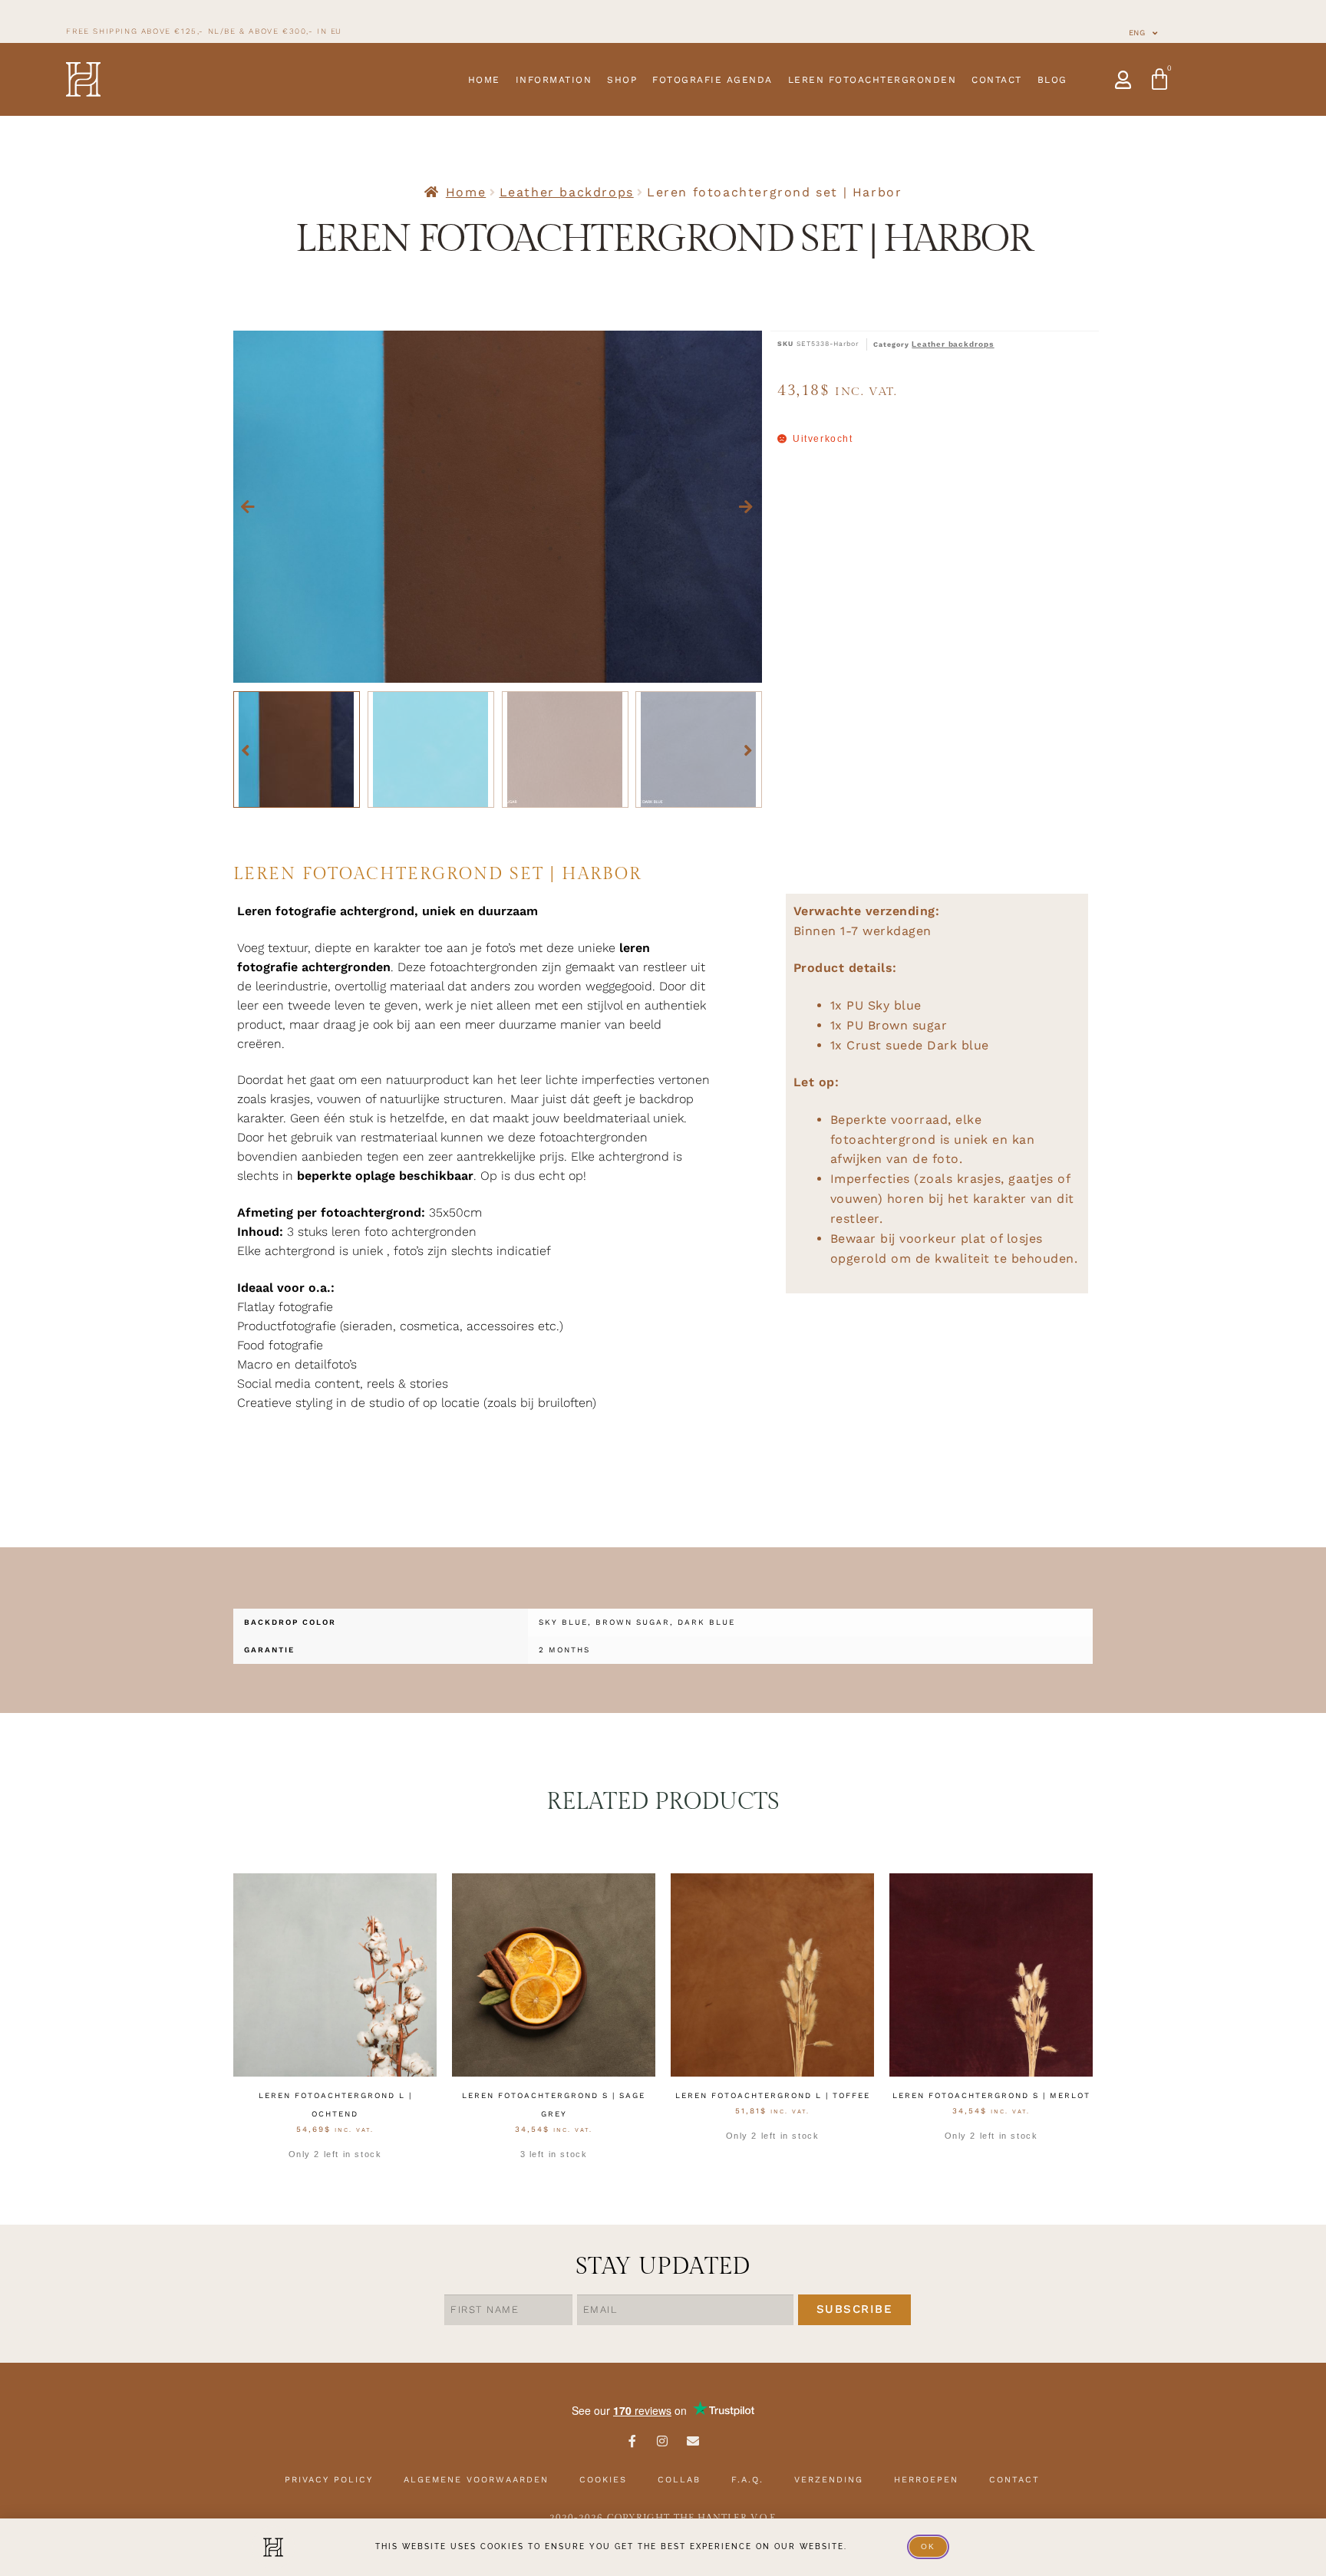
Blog (1052, 80)
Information (554, 80)
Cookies (603, 2480)
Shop (622, 80)
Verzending (829, 2480)
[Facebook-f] (632, 2441)
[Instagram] (663, 2441)
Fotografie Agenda (712, 80)
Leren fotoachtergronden (872, 80)
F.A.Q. (747, 2480)
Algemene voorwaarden (476, 2480)
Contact (997, 80)
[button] (249, 507)
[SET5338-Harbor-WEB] (498, 507)
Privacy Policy (329, 2480)
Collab (679, 2480)
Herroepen (926, 2480)
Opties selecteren (335, 2179)
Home (484, 80)
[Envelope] (694, 2441)
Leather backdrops (567, 192)
